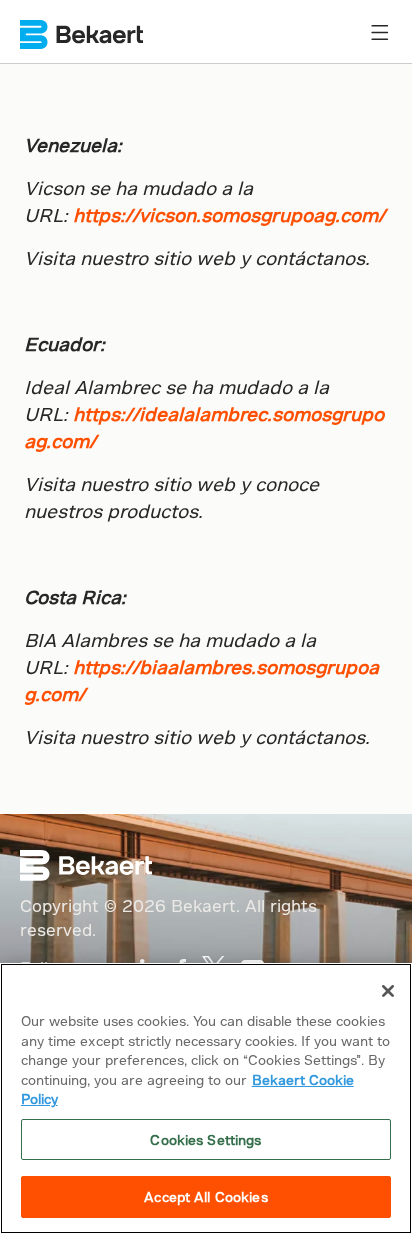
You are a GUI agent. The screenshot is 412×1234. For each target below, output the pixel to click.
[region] (206, 1098)
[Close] (388, 991)
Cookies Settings (205, 1139)
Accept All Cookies (205, 1196)
